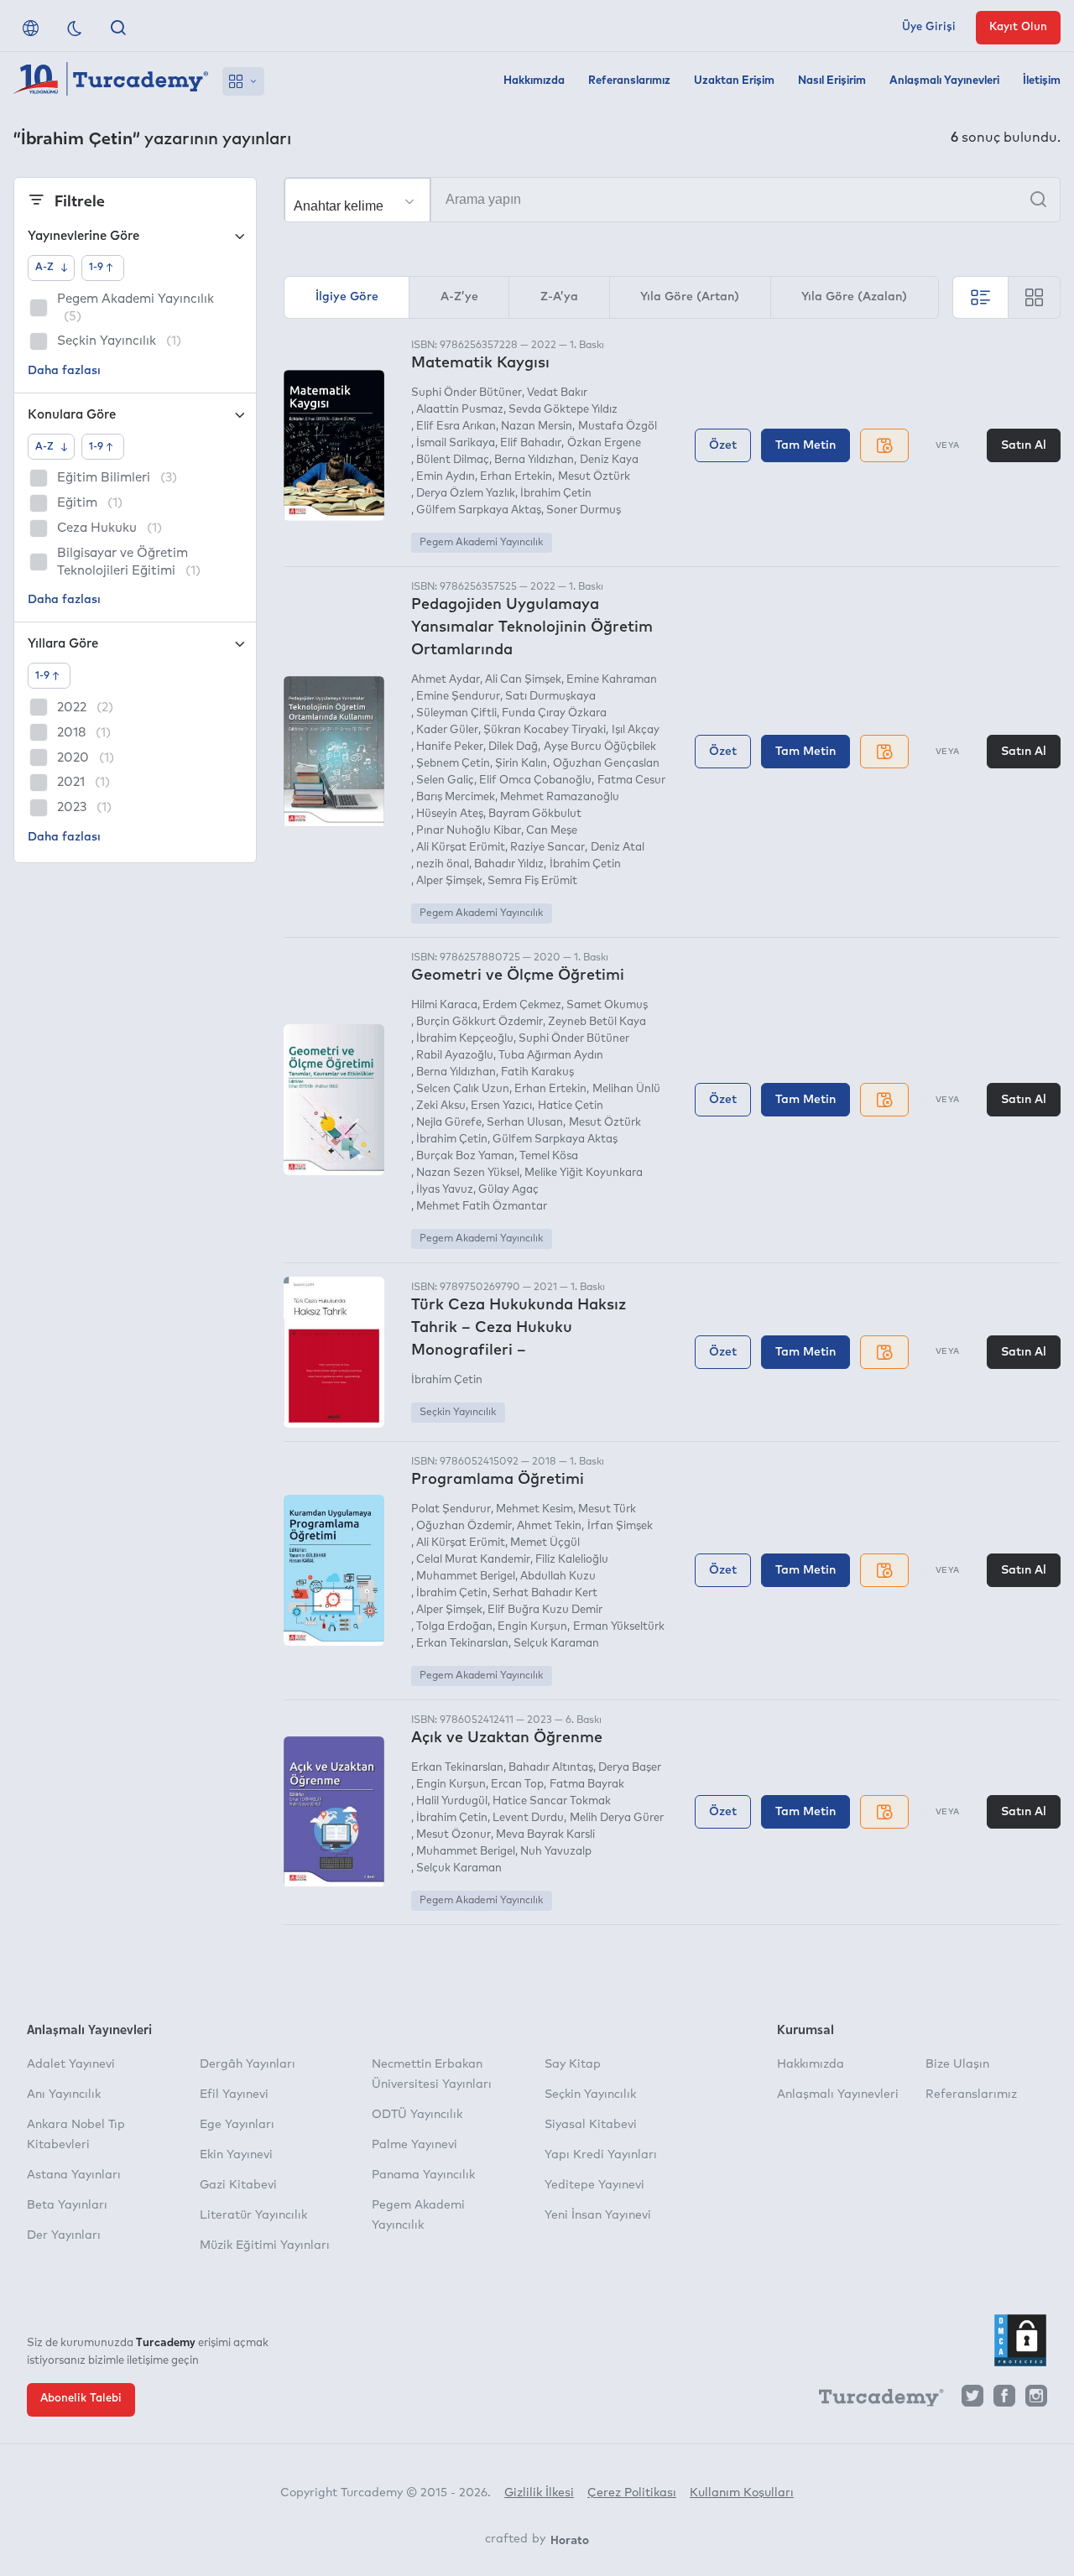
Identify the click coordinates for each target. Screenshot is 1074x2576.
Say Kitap (573, 2064)
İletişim (1042, 81)
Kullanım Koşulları (742, 2493)
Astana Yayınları (74, 2175)
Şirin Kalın (521, 764)
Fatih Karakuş (537, 1072)
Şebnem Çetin (453, 764)
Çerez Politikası (632, 2493)
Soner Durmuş (584, 510)
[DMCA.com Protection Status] (1020, 2340)
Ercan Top (517, 1785)
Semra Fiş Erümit (532, 881)
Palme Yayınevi (414, 2145)
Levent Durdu (528, 1818)
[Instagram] (1036, 2400)
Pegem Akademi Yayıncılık (481, 543)
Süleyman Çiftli (456, 713)
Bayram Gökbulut (535, 814)
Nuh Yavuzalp (556, 1852)
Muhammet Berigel (466, 1577)
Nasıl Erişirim (832, 81)
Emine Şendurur (458, 697)
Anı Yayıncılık (64, 2095)
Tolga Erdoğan (454, 1627)
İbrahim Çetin (556, 494)
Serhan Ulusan (525, 1123)
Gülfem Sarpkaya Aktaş (479, 510)
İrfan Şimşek (620, 1526)
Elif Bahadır (531, 443)
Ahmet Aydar (446, 680)
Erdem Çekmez (522, 1005)
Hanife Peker (450, 747)
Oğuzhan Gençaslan (606, 764)
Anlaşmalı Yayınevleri (944, 81)
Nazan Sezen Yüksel (468, 1173)
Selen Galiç (445, 781)
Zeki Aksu (441, 1106)
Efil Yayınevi (234, 2095)
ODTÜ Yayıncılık (417, 2115)
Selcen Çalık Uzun (463, 1089)
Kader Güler (447, 730)
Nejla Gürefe (449, 1123)
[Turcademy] (873, 2401)
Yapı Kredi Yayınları (601, 2155)
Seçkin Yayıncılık (458, 1413)
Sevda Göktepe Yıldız (563, 410)
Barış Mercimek (456, 797)
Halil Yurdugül (452, 1801)
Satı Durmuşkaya (550, 697)
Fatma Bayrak (587, 1785)
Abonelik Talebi (81, 2399)
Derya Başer (630, 1768)
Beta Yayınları (67, 2205)
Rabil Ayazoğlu (455, 1056)
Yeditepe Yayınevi (594, 2185)
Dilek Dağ (513, 747)
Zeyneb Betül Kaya (597, 1022)
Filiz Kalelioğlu (572, 1560)
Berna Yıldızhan (534, 460)
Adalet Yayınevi (71, 2064)
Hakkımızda (534, 81)
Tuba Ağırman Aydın (551, 1056)
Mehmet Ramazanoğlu (560, 797)
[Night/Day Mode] (75, 28)
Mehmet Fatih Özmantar (482, 1207)
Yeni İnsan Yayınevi (598, 2215)
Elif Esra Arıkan (456, 427)
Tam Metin (805, 445)
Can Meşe (552, 831)
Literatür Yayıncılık (253, 2215)
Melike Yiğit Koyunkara (584, 1173)
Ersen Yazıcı (501, 1106)
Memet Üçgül (545, 1543)
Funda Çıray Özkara (554, 713)
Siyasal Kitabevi (591, 2125)
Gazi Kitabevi (238, 2185)
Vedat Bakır (557, 393)
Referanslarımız (629, 81)
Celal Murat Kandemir (473, 1560)
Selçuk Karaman (556, 1644)
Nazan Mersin (537, 427)
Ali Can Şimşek (523, 680)
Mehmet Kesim (534, 1509)
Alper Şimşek (449, 881)
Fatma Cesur (631, 781)
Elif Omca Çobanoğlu (535, 781)
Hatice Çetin (570, 1106)
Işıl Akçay (635, 730)
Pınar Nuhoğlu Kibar (469, 831)
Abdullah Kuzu (558, 1577)
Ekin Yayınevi (236, 2155)
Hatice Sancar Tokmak (552, 1801)
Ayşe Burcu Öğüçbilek (600, 747)
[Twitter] (972, 2400)
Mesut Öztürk (594, 477)
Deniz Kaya (609, 460)
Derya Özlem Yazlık (466, 494)
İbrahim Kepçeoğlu (465, 1039)
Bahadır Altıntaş (551, 1768)
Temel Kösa (549, 1156)
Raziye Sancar (547, 848)
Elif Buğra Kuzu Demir (545, 1610)
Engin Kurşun (532, 1627)
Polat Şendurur (451, 1509)
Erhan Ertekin (516, 477)
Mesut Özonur (454, 1835)
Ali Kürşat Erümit (461, 848)
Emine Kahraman (612, 680)
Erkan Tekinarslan (462, 1644)
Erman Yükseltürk (618, 1627)
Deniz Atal (617, 848)
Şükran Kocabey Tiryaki (545, 730)
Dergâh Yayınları (248, 2064)
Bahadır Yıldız (509, 864)
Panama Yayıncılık (423, 2175)
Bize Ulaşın (957, 2064)
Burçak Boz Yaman (465, 1156)
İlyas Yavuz (445, 1190)
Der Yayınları (64, 2235)
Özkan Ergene (604, 443)
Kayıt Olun (1018, 27)
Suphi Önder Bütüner (467, 393)
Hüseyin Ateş (450, 814)
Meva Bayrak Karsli (545, 1835)
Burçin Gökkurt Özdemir (480, 1022)
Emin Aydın (446, 477)
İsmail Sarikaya (456, 443)
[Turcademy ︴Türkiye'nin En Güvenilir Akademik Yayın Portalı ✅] (111, 81)
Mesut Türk (607, 1509)
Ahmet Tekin (549, 1526)
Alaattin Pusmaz (460, 410)
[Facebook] (1004, 2400)
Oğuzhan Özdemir (464, 1526)
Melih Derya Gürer (616, 1818)
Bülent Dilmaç (453, 460)
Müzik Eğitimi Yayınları (265, 2246)
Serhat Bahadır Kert (545, 1593)
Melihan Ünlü (626, 1089)
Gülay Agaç (508, 1190)
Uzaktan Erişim (734, 81)
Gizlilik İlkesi (539, 2493)
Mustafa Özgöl (617, 427)
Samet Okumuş (607, 1005)
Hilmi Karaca (444, 1005)
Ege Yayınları (237, 2125)
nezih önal (443, 864)
